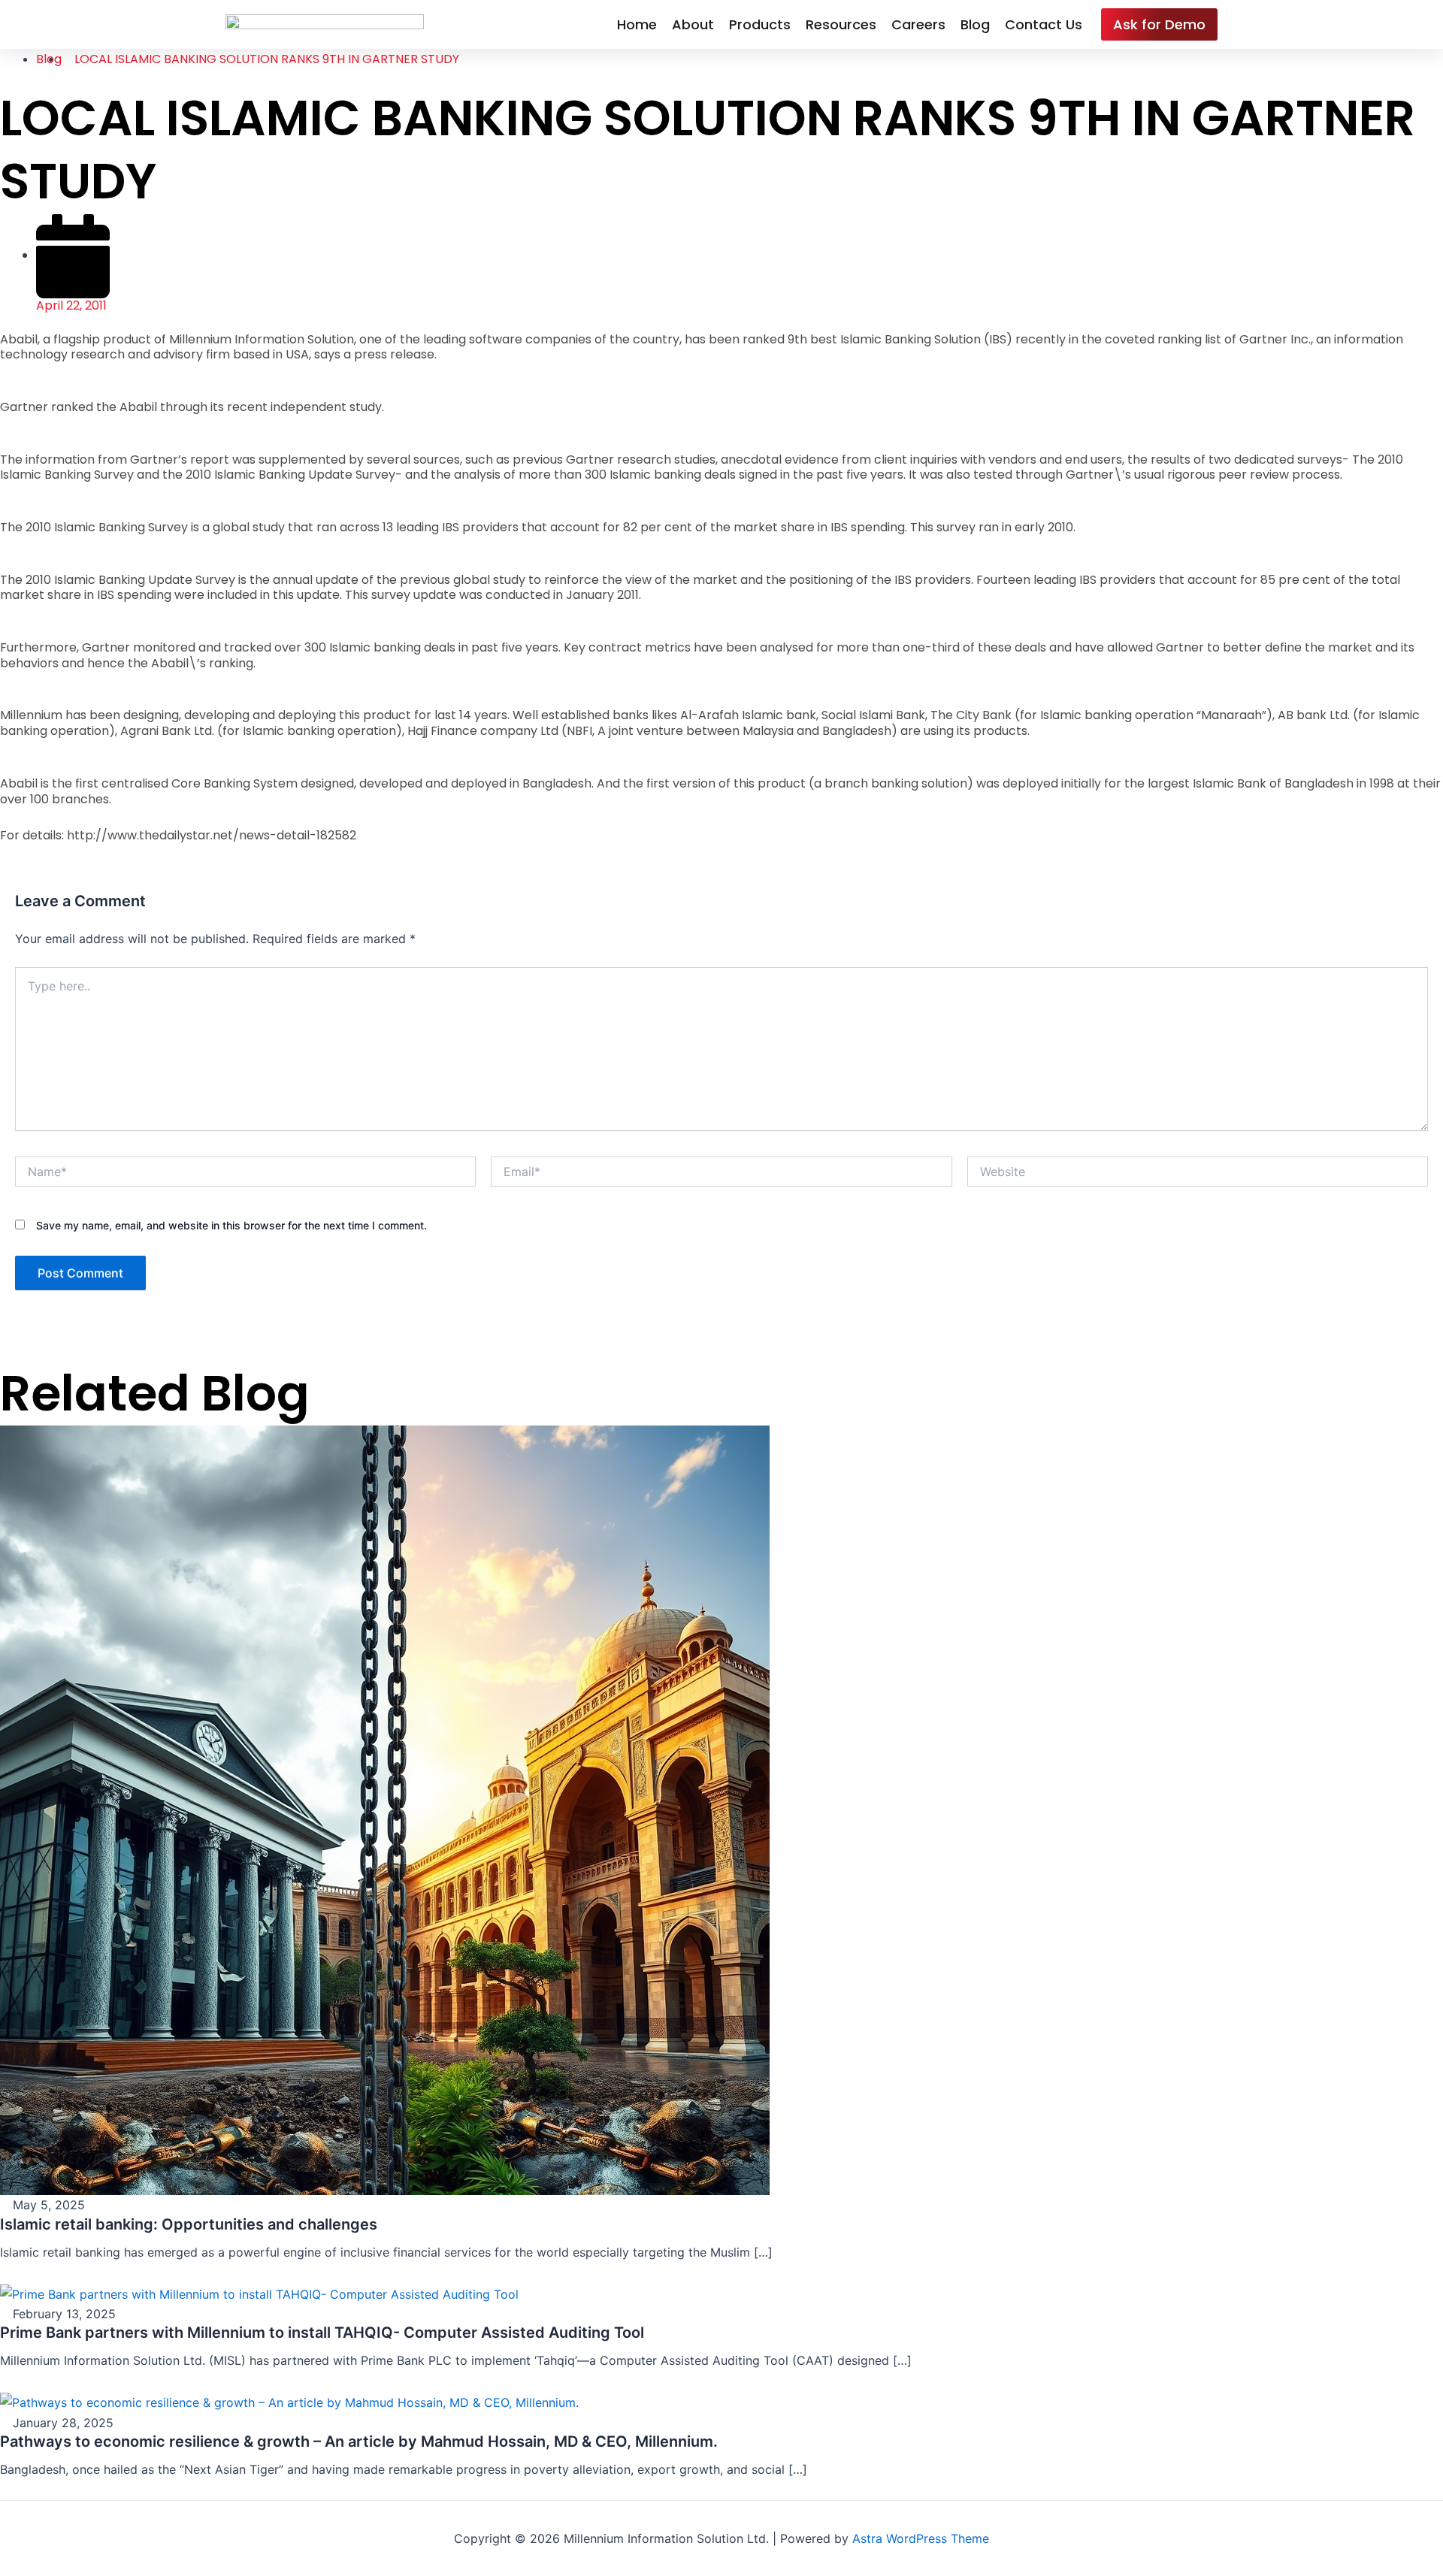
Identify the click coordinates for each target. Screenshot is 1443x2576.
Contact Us (1044, 24)
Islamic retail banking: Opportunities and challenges (189, 2224)
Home (637, 24)
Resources (841, 24)
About (693, 24)
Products (760, 24)
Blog (975, 24)
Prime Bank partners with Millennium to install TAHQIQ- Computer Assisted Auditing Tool (322, 2333)
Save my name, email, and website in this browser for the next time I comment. (231, 1225)
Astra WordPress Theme (921, 2538)
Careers (918, 24)
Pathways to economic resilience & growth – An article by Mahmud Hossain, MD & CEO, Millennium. (359, 2441)
